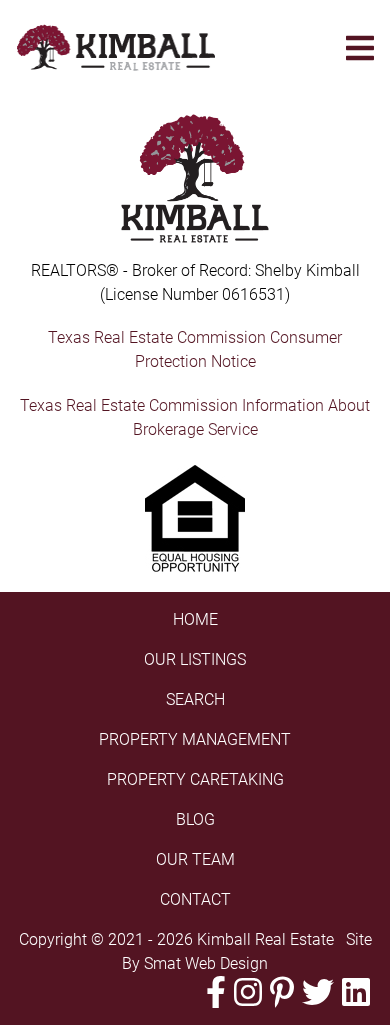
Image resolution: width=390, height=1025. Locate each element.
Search (195, 699)
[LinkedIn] (356, 992)
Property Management (195, 739)
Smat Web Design (206, 963)
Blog (195, 819)
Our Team (195, 859)
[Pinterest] (282, 992)
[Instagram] (248, 992)
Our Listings (195, 659)
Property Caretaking (195, 779)
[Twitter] (318, 992)
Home (195, 619)
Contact (195, 899)
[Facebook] (216, 992)
